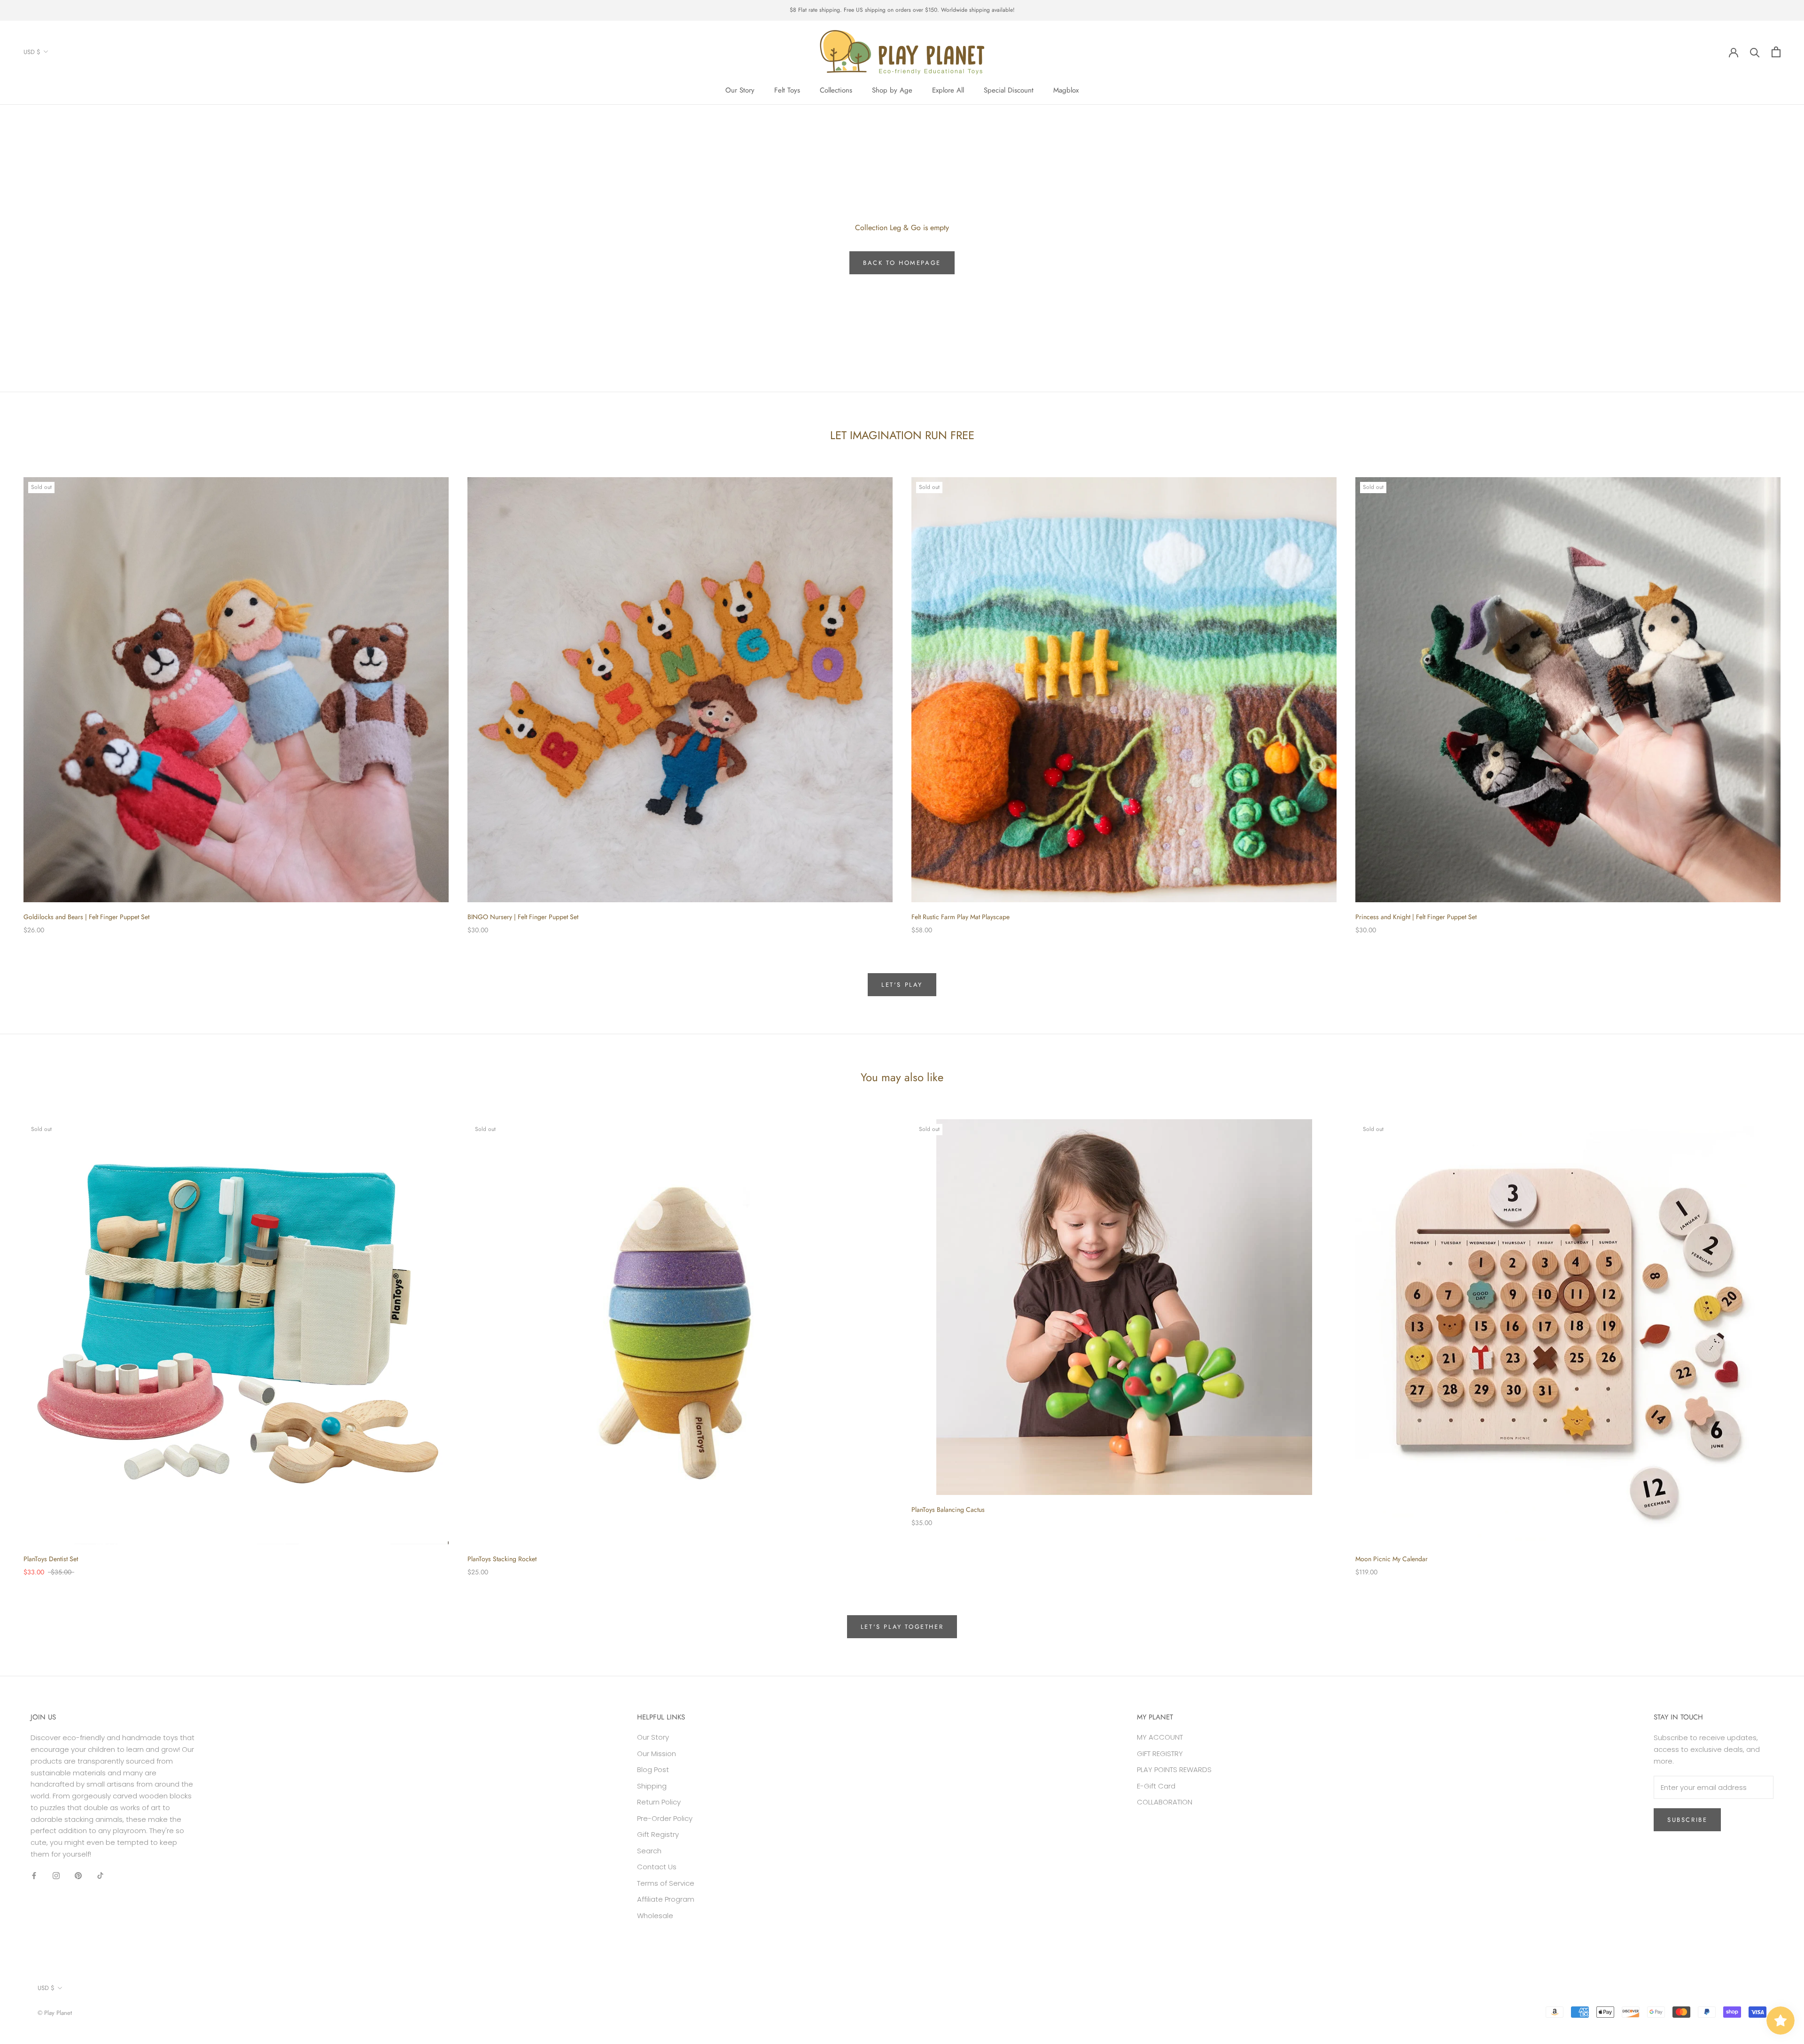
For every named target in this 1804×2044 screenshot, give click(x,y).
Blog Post (653, 1769)
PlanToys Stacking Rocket (502, 1559)
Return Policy (659, 1802)
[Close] (1781, 1863)
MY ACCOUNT (1160, 1737)
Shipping (652, 1786)
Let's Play (902, 985)
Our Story (740, 90)
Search (649, 1851)
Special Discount (1009, 90)
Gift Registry (658, 1834)
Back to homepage (902, 263)
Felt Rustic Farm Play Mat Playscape (960, 917)
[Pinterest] (78, 1876)
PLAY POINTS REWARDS (1174, 1769)
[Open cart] (1776, 52)
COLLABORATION (1165, 1802)
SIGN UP (1702, 2007)
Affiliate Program (666, 1899)
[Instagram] (56, 1876)
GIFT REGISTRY (1160, 1754)
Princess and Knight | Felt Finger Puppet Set (1416, 917)
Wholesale (655, 1916)
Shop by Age (892, 90)
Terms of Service (666, 1883)
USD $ (32, 51)
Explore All (948, 90)
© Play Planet (55, 2013)
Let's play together (902, 1627)
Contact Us (657, 1867)
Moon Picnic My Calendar (1392, 1559)
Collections (836, 90)
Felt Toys (787, 90)
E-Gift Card (1156, 1786)
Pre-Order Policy (665, 1818)
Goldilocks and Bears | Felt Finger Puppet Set (86, 917)
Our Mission (657, 1754)
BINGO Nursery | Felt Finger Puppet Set (523, 917)
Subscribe (1687, 1820)
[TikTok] (100, 1876)
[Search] (1755, 52)
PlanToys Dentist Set (51, 1559)
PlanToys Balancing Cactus (948, 1510)
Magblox (1066, 90)
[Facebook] (34, 1876)
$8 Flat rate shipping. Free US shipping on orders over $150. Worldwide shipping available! (902, 10)
